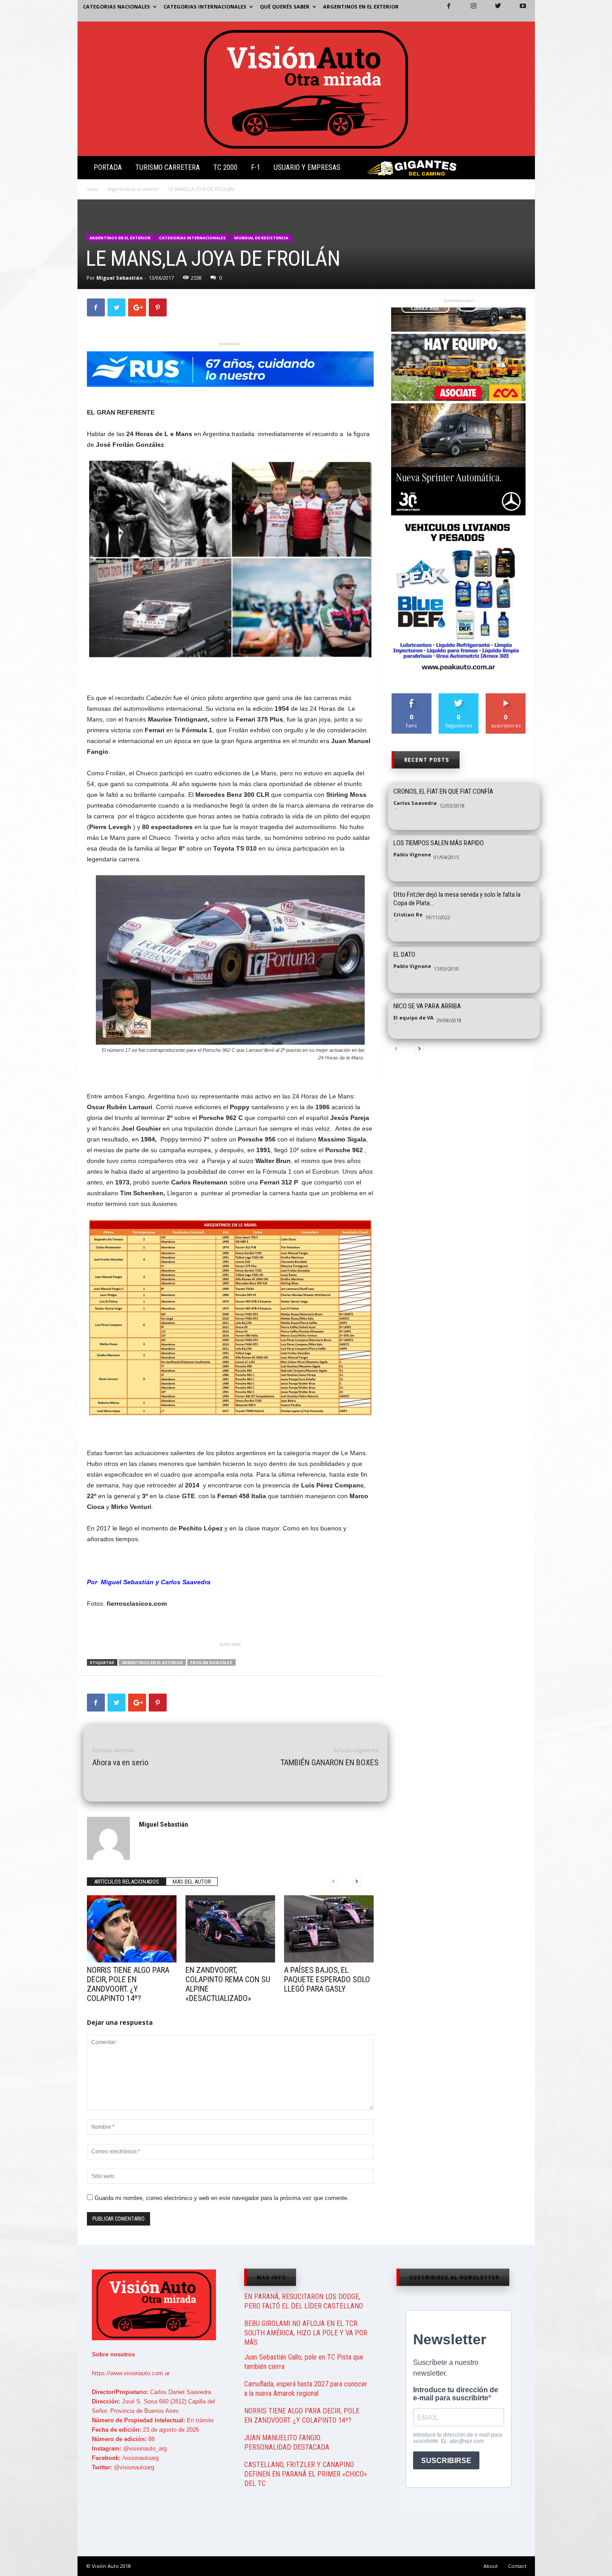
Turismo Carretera (168, 167)
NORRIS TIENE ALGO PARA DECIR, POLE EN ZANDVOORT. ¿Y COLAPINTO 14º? (128, 1984)
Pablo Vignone (412, 854)
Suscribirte (506, 697)
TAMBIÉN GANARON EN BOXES (330, 1762)
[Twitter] (493, 11)
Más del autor (192, 1882)
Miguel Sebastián (120, 278)
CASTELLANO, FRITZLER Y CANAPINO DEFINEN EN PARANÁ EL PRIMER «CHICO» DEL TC (306, 2474)
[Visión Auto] (306, 89)
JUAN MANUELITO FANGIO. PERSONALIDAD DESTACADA (287, 2442)
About (491, 2566)
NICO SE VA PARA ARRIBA (427, 1006)
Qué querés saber (285, 6)
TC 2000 (225, 167)
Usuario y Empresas (307, 167)
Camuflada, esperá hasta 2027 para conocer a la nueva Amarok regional (306, 2389)
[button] (521, 169)
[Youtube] (517, 11)
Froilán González (211, 1662)
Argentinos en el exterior (361, 6)
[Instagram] (468, 11)
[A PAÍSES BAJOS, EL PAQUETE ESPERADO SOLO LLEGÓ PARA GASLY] (329, 1929)
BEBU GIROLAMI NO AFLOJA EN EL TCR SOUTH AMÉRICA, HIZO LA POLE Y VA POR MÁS (306, 2333)
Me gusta (412, 697)
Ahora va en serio (120, 1762)
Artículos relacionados (127, 1882)
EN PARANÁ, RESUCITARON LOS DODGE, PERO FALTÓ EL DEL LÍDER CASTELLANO (304, 2301)
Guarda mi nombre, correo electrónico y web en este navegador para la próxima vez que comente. (222, 2198)
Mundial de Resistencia (261, 238)
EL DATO (404, 955)
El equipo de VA (414, 1018)
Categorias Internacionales (205, 6)
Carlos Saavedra (415, 803)
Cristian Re (408, 914)
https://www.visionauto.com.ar (131, 2373)
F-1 (256, 167)
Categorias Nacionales (116, 6)
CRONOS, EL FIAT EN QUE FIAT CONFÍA (443, 791)
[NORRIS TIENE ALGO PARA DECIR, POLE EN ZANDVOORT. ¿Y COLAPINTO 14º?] (132, 1929)
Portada (108, 167)
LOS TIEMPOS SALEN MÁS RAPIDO (439, 843)
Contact (517, 2566)
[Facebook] (444, 11)
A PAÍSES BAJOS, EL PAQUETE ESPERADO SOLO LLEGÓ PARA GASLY (327, 1979)
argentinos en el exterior (152, 1662)
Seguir (459, 697)
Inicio (92, 189)
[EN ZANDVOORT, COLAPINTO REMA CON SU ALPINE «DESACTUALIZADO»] (230, 1929)
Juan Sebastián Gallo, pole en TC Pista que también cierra (304, 2362)
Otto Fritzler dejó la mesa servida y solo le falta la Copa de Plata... (457, 899)
